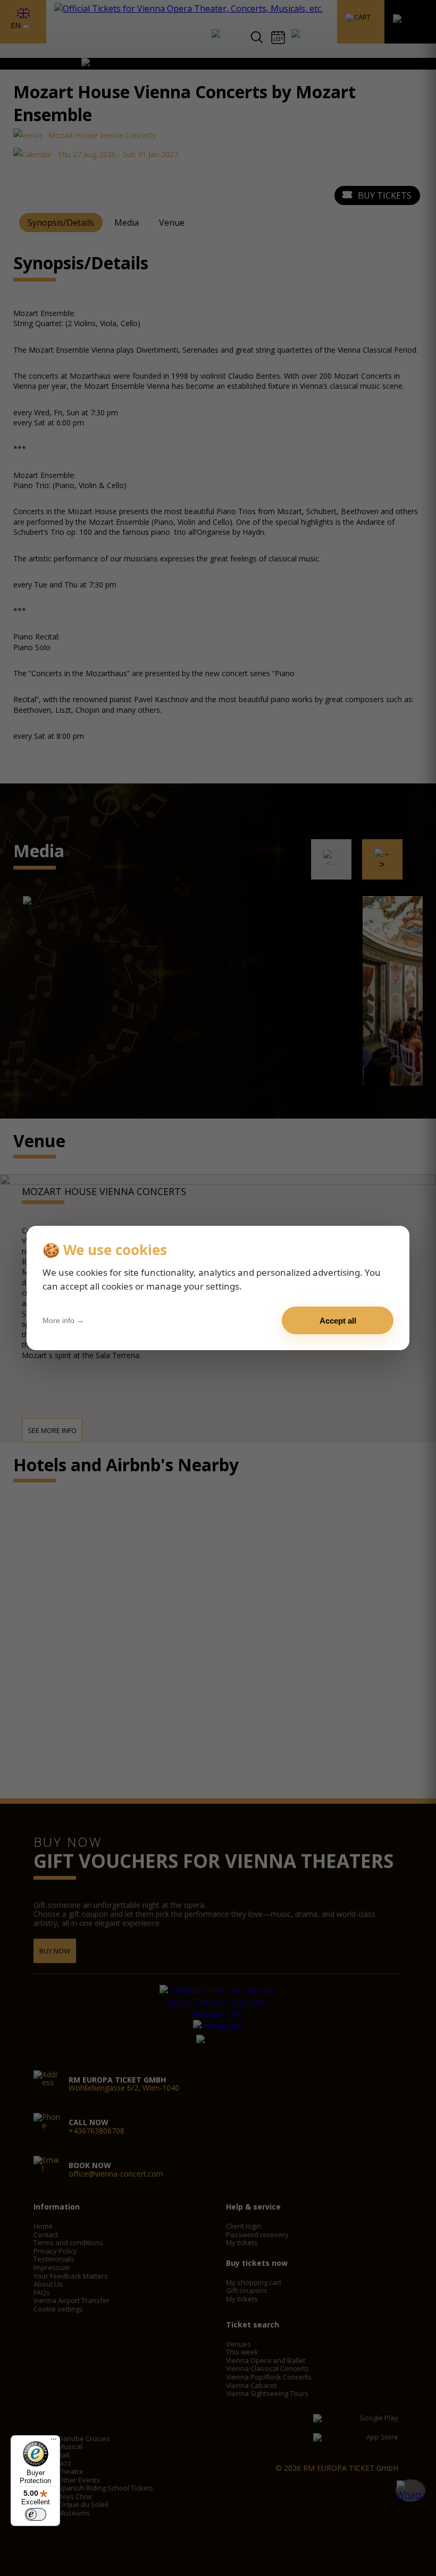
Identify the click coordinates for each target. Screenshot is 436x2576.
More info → (63, 1320)
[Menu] (54, 2442)
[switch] (36, 2514)
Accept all (338, 1321)
